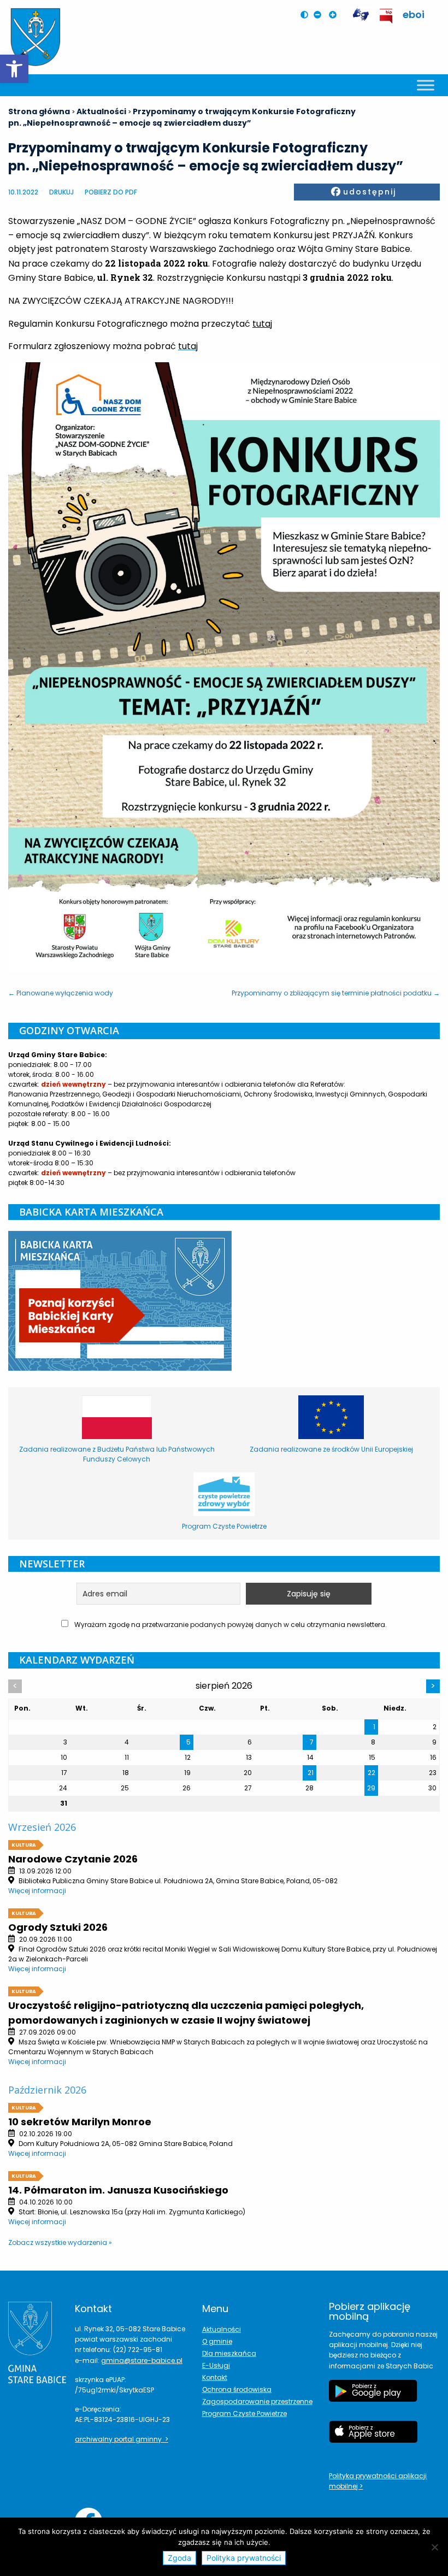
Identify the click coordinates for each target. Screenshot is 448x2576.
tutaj (262, 324)
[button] (14, 69)
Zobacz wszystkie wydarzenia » (60, 2242)
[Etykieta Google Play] (373, 2396)
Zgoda (179, 2558)
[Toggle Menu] (426, 85)
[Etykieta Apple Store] (373, 2437)
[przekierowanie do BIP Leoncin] (387, 16)
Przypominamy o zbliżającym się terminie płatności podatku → (336, 993)
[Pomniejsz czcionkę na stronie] (320, 15)
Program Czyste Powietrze (244, 2413)
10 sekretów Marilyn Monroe (80, 2122)
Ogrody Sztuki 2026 (58, 1927)
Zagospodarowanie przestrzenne (257, 2401)
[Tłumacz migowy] (361, 15)
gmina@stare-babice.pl (142, 2360)
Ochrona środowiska (237, 2389)
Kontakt (215, 2377)
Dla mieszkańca (229, 2353)
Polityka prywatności (244, 2558)
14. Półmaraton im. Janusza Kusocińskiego (118, 2190)
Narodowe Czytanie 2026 (73, 1859)
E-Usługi (216, 2365)
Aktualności (222, 2329)
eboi (414, 14)
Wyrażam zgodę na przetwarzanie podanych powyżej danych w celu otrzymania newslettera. (230, 1625)
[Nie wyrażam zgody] (434, 2547)
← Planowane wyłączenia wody (61, 993)
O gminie (217, 2341)
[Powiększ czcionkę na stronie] (335, 15)
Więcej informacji (37, 1891)
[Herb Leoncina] (36, 37)
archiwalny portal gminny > (122, 2439)
